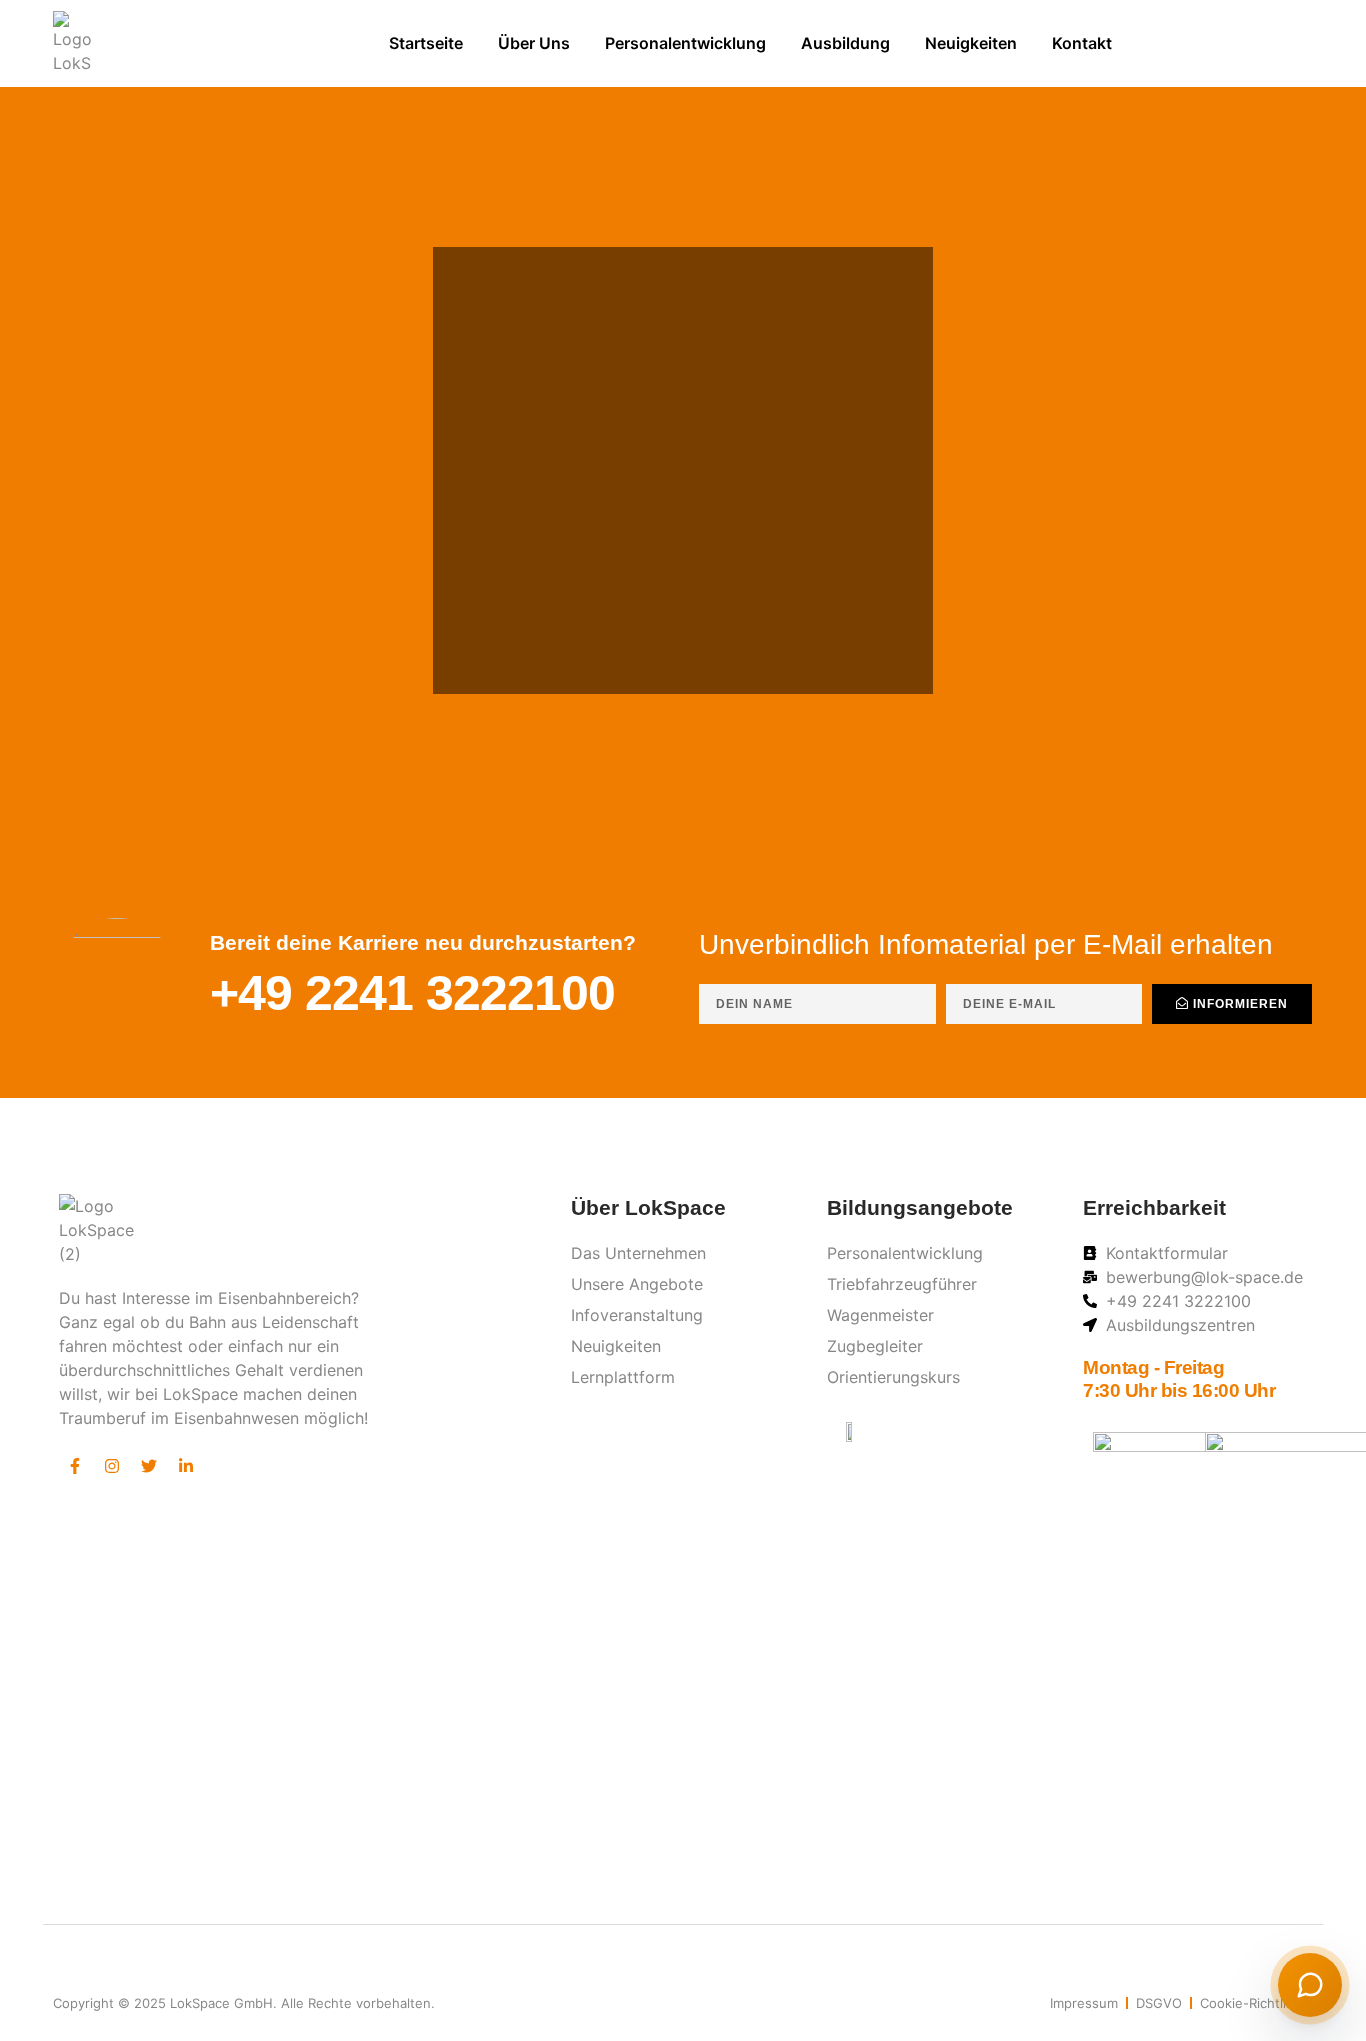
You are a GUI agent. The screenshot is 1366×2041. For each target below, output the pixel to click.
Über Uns (534, 43)
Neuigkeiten (971, 43)
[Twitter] (149, 1466)
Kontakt (1082, 43)
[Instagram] (112, 1466)
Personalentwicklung (685, 43)
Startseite (426, 43)
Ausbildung (845, 43)
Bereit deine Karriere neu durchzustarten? (423, 942)
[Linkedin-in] (186, 1466)
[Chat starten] (1310, 1985)
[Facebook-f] (75, 1466)
